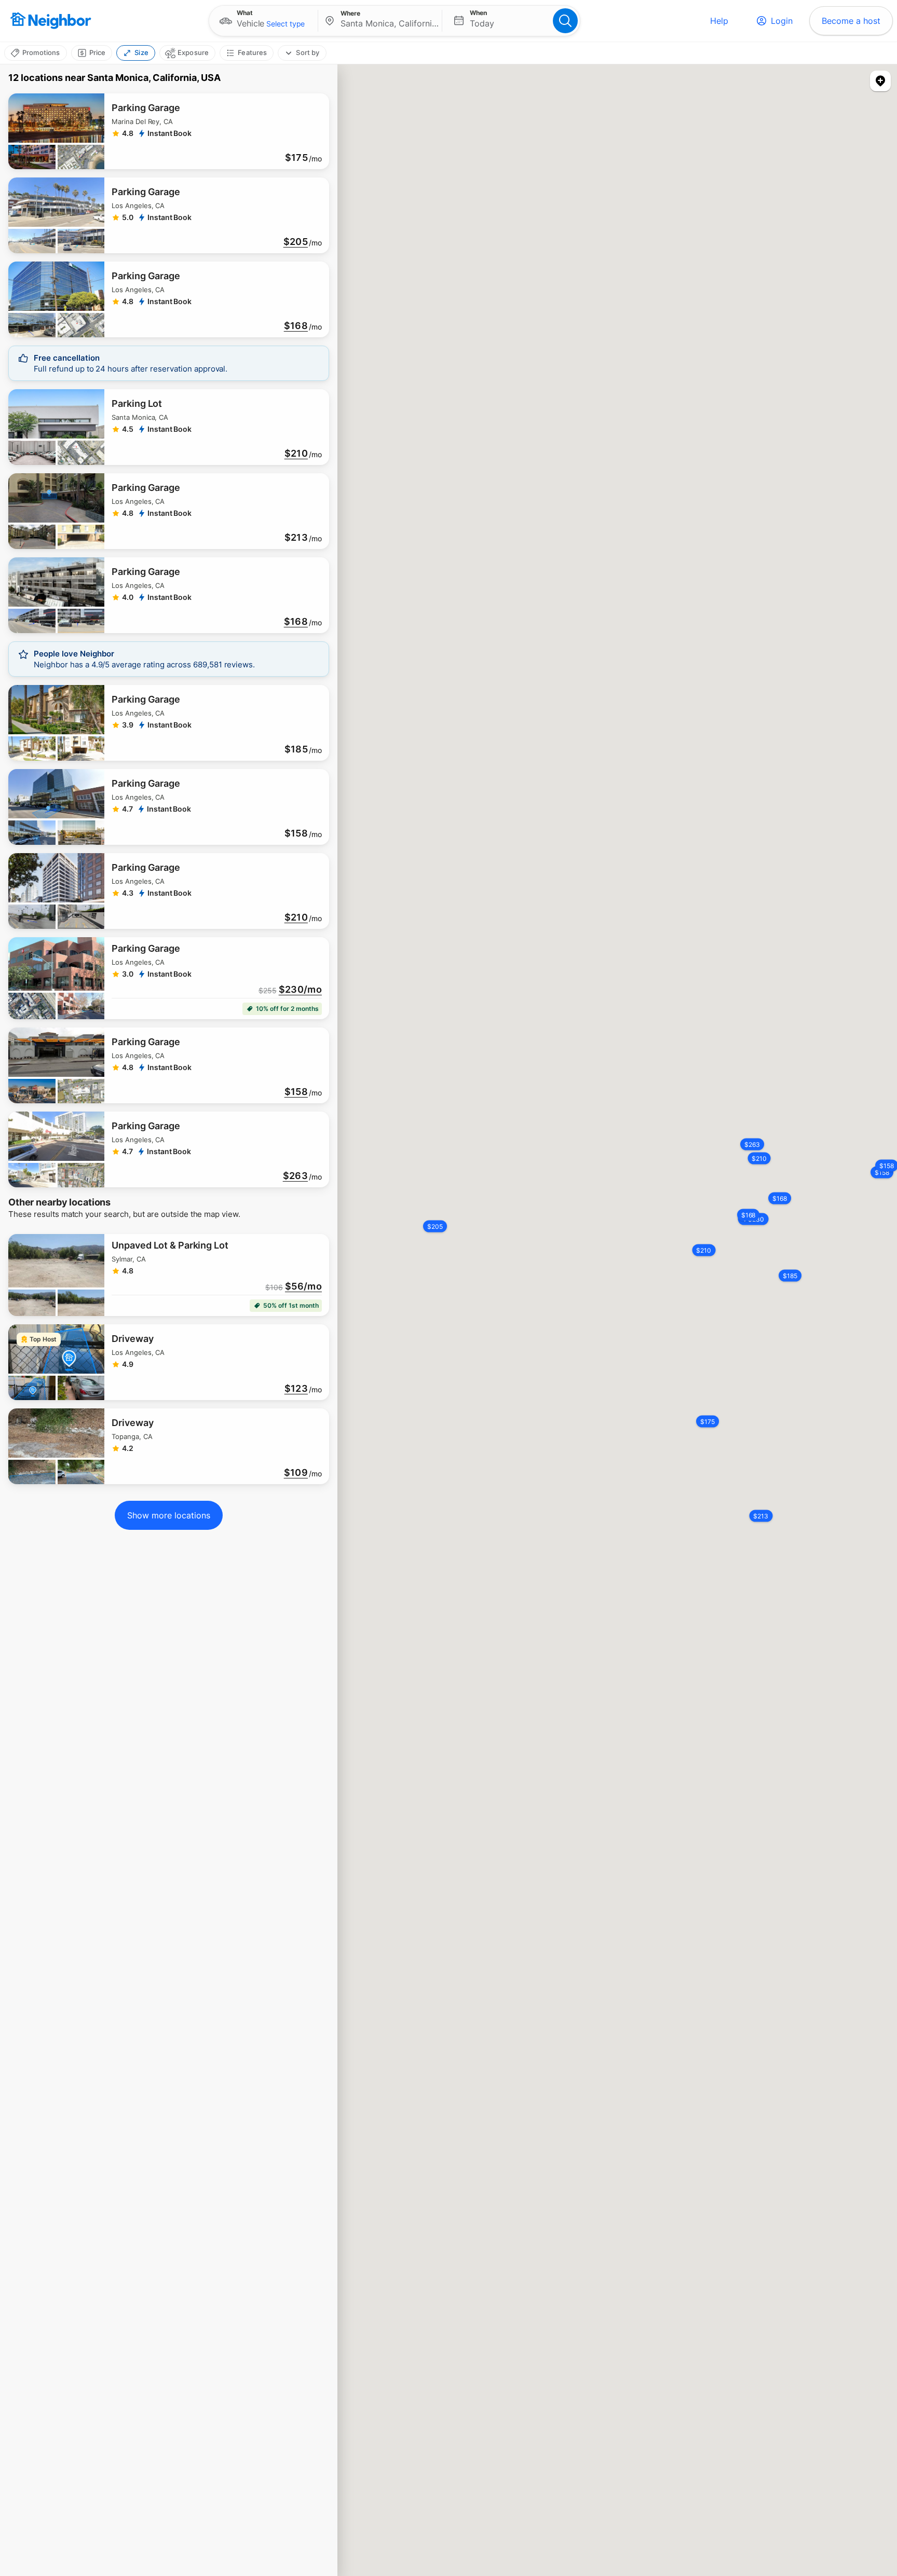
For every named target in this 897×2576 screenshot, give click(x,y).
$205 (296, 242)
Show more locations (169, 1515)
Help (719, 21)
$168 (296, 326)
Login (782, 21)
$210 (296, 454)
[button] (263, 21)
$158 (296, 1092)
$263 (295, 1176)
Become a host (851, 21)
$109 (296, 1473)
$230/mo (300, 990)
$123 (296, 1389)
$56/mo (303, 1286)
